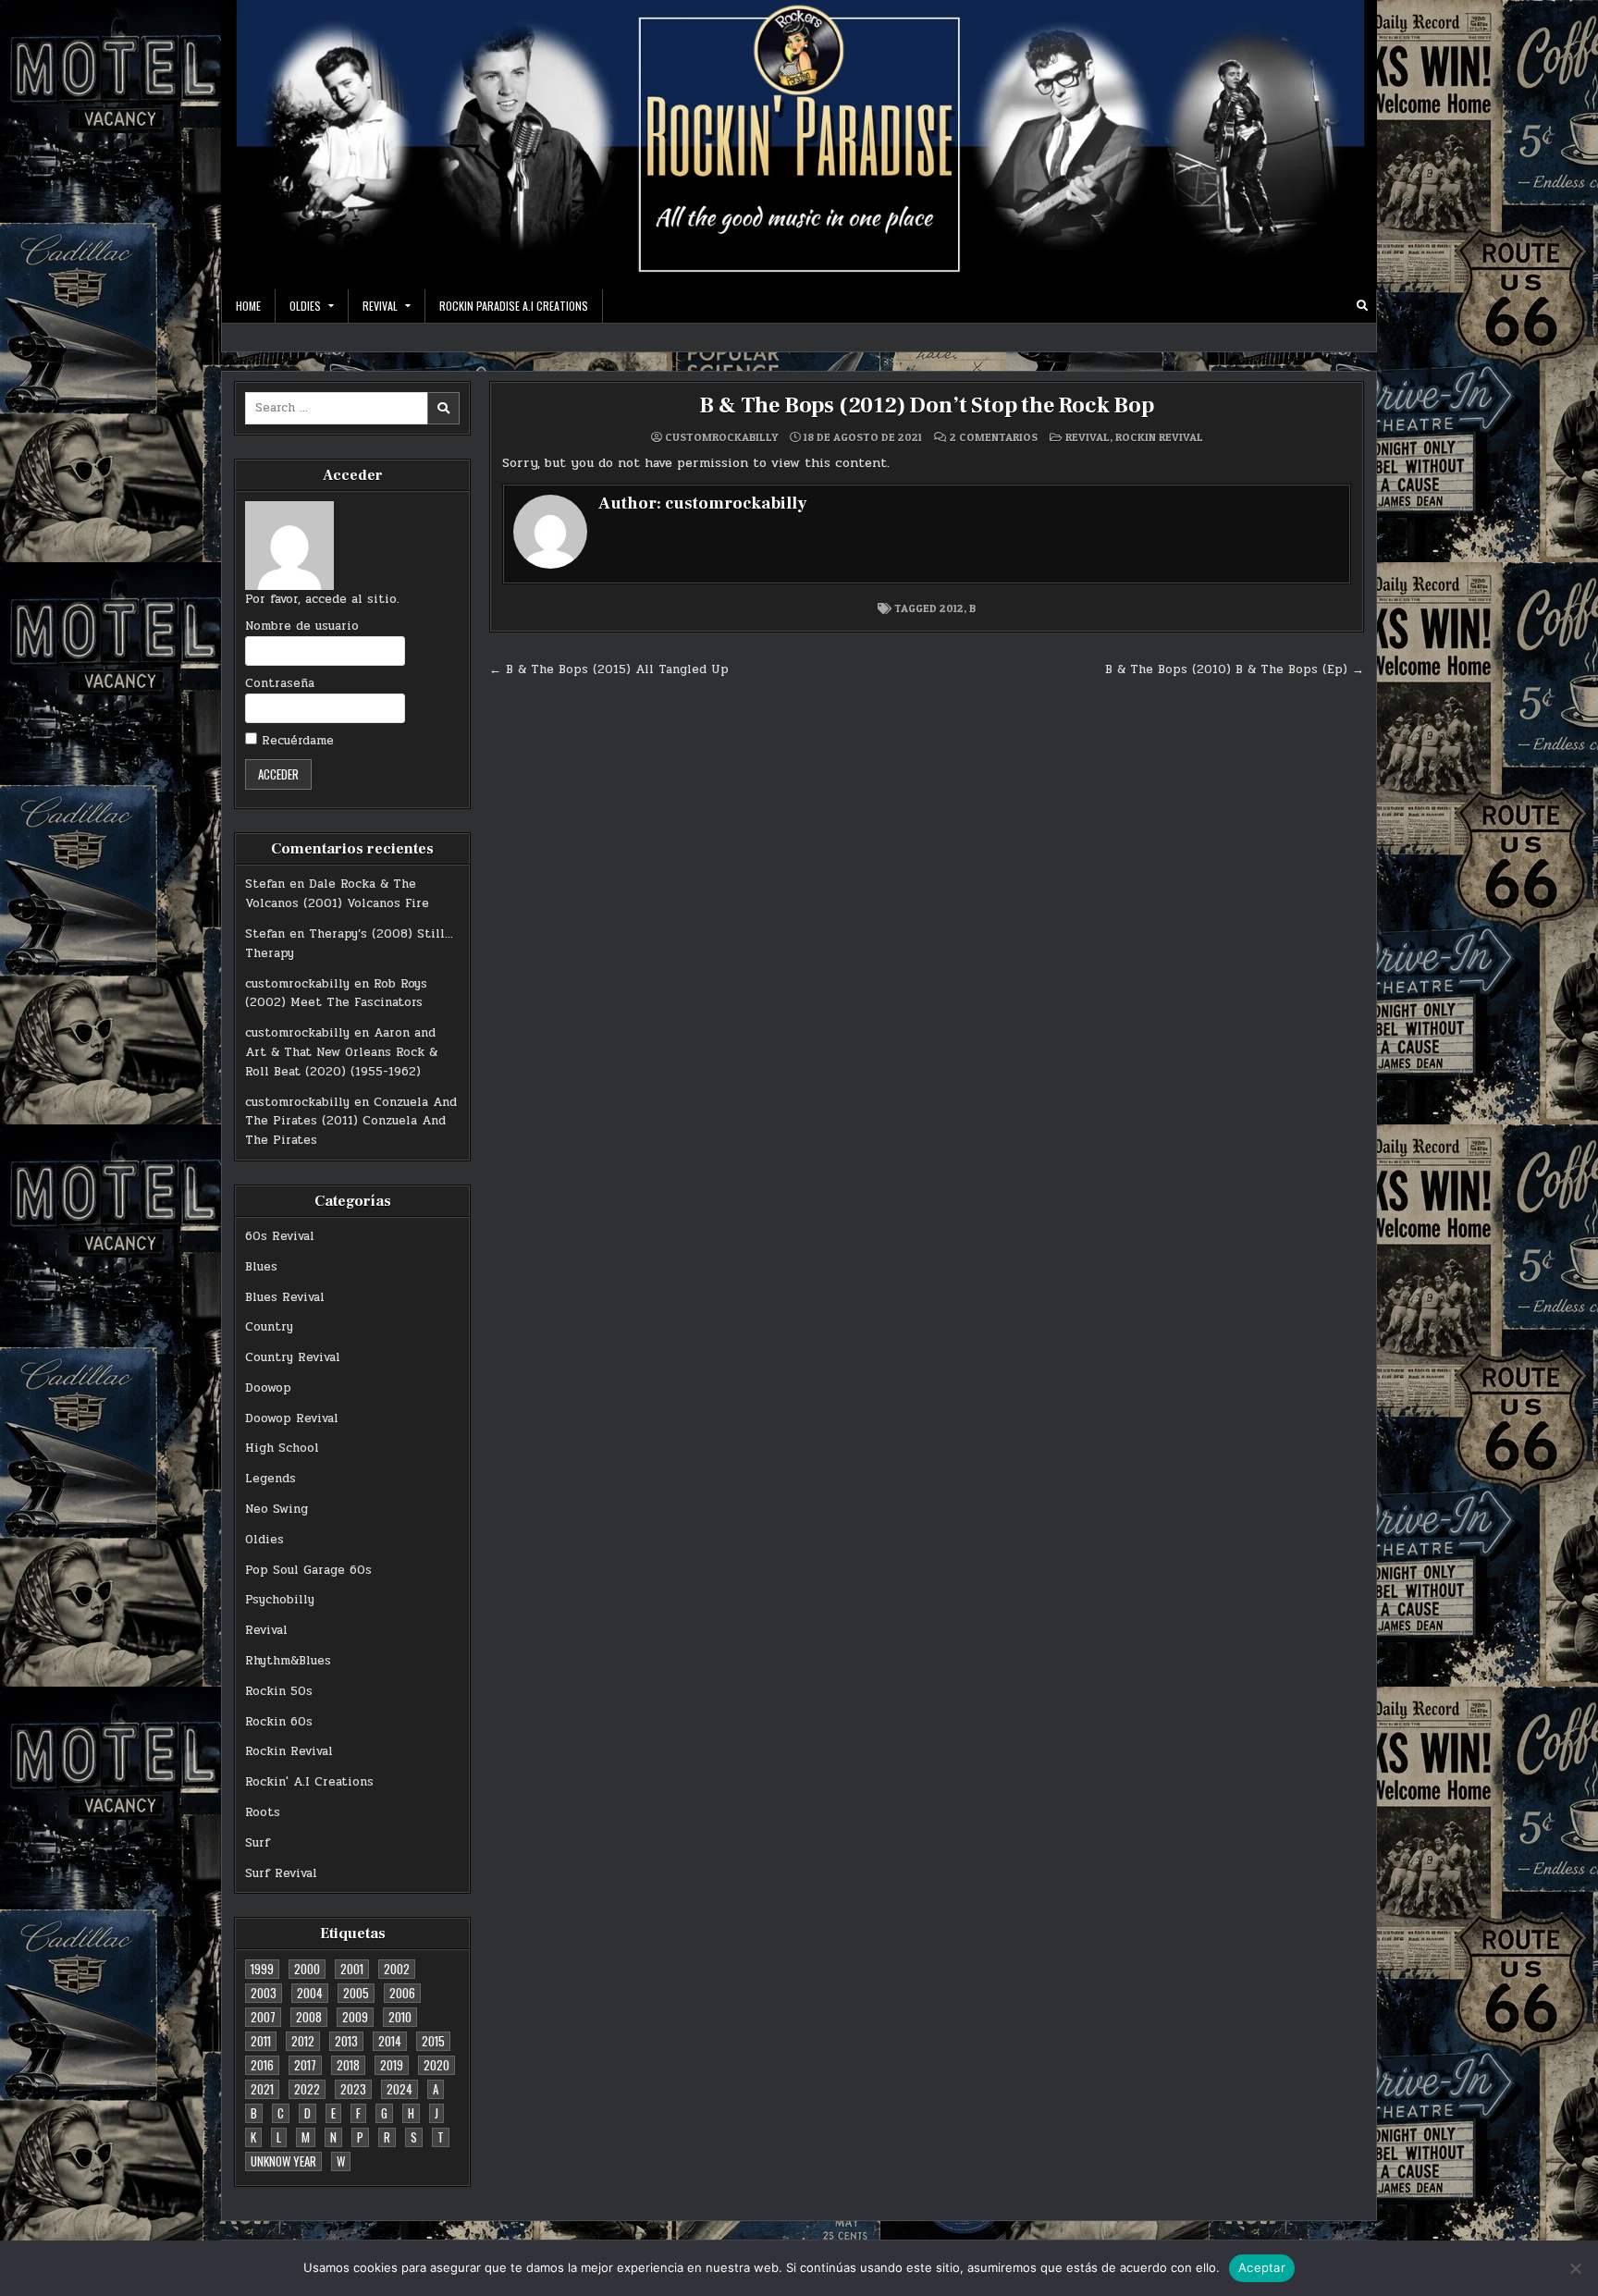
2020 (436, 2065)
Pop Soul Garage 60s (308, 1570)
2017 (305, 2065)
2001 (352, 1969)
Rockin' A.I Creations (309, 1782)
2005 (356, 1993)
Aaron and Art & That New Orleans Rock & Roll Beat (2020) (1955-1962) (341, 1052)
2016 (262, 2065)
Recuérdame (295, 741)
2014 (390, 2041)
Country (269, 1327)
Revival (266, 1630)
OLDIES (305, 306)
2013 (346, 2041)
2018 (348, 2065)
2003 (264, 1993)
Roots (263, 1812)
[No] (1575, 2268)
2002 (397, 1969)
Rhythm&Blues (288, 1661)
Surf (258, 1843)
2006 (402, 1993)
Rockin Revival (289, 1751)
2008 (309, 2017)
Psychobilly (280, 1600)
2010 (400, 2017)
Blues (261, 1267)
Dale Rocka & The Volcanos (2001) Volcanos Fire (337, 894)
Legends (270, 1479)
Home (248, 306)
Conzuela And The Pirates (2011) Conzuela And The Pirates (351, 1122)
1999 (262, 1969)
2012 (303, 2041)
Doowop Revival (292, 1418)
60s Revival (280, 1236)
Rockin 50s (279, 1691)
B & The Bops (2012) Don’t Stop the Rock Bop (926, 405)
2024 (399, 2089)
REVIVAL (380, 306)
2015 (433, 2041)
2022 (307, 2089)
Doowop (268, 1388)
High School (282, 1448)
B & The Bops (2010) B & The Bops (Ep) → (1235, 669)
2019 (392, 2065)
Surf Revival (281, 1873)
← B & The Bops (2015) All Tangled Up (609, 669)
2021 (262, 2089)
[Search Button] (1362, 306)
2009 (355, 2017)
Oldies (264, 1540)
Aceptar (1262, 2267)
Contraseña (280, 683)
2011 (261, 2041)
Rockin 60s (279, 1722)
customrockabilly (297, 984)
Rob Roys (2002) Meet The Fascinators (336, 994)
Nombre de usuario (302, 626)
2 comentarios (994, 437)
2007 (263, 2017)
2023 (353, 2089)
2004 (310, 1993)
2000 (307, 1969)
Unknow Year (283, 2161)
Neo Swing (277, 1509)
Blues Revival (285, 1297)
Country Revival (293, 1357)
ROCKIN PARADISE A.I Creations (514, 306)
